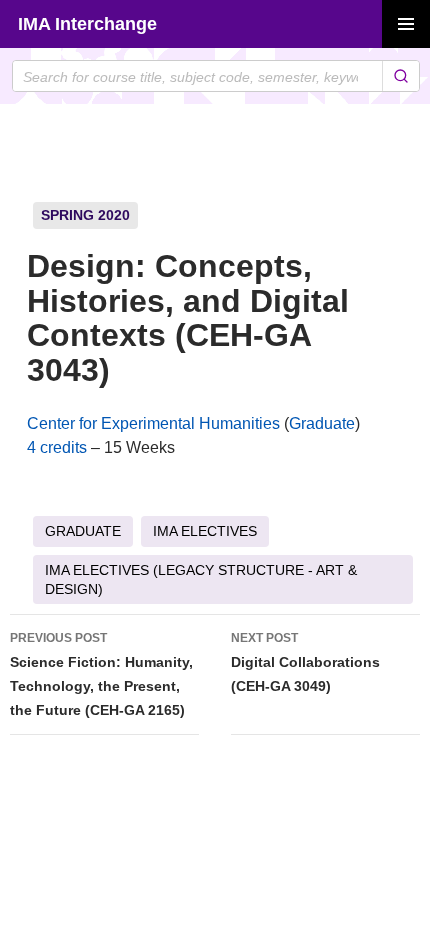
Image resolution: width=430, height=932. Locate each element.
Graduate (322, 423)
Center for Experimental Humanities (153, 423)
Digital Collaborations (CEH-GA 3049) (305, 662)
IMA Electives (205, 531)
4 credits (57, 447)
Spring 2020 (85, 215)
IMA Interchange (87, 24)
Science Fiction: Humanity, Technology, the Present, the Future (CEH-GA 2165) (101, 674)
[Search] (400, 76)
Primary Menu (406, 24)
